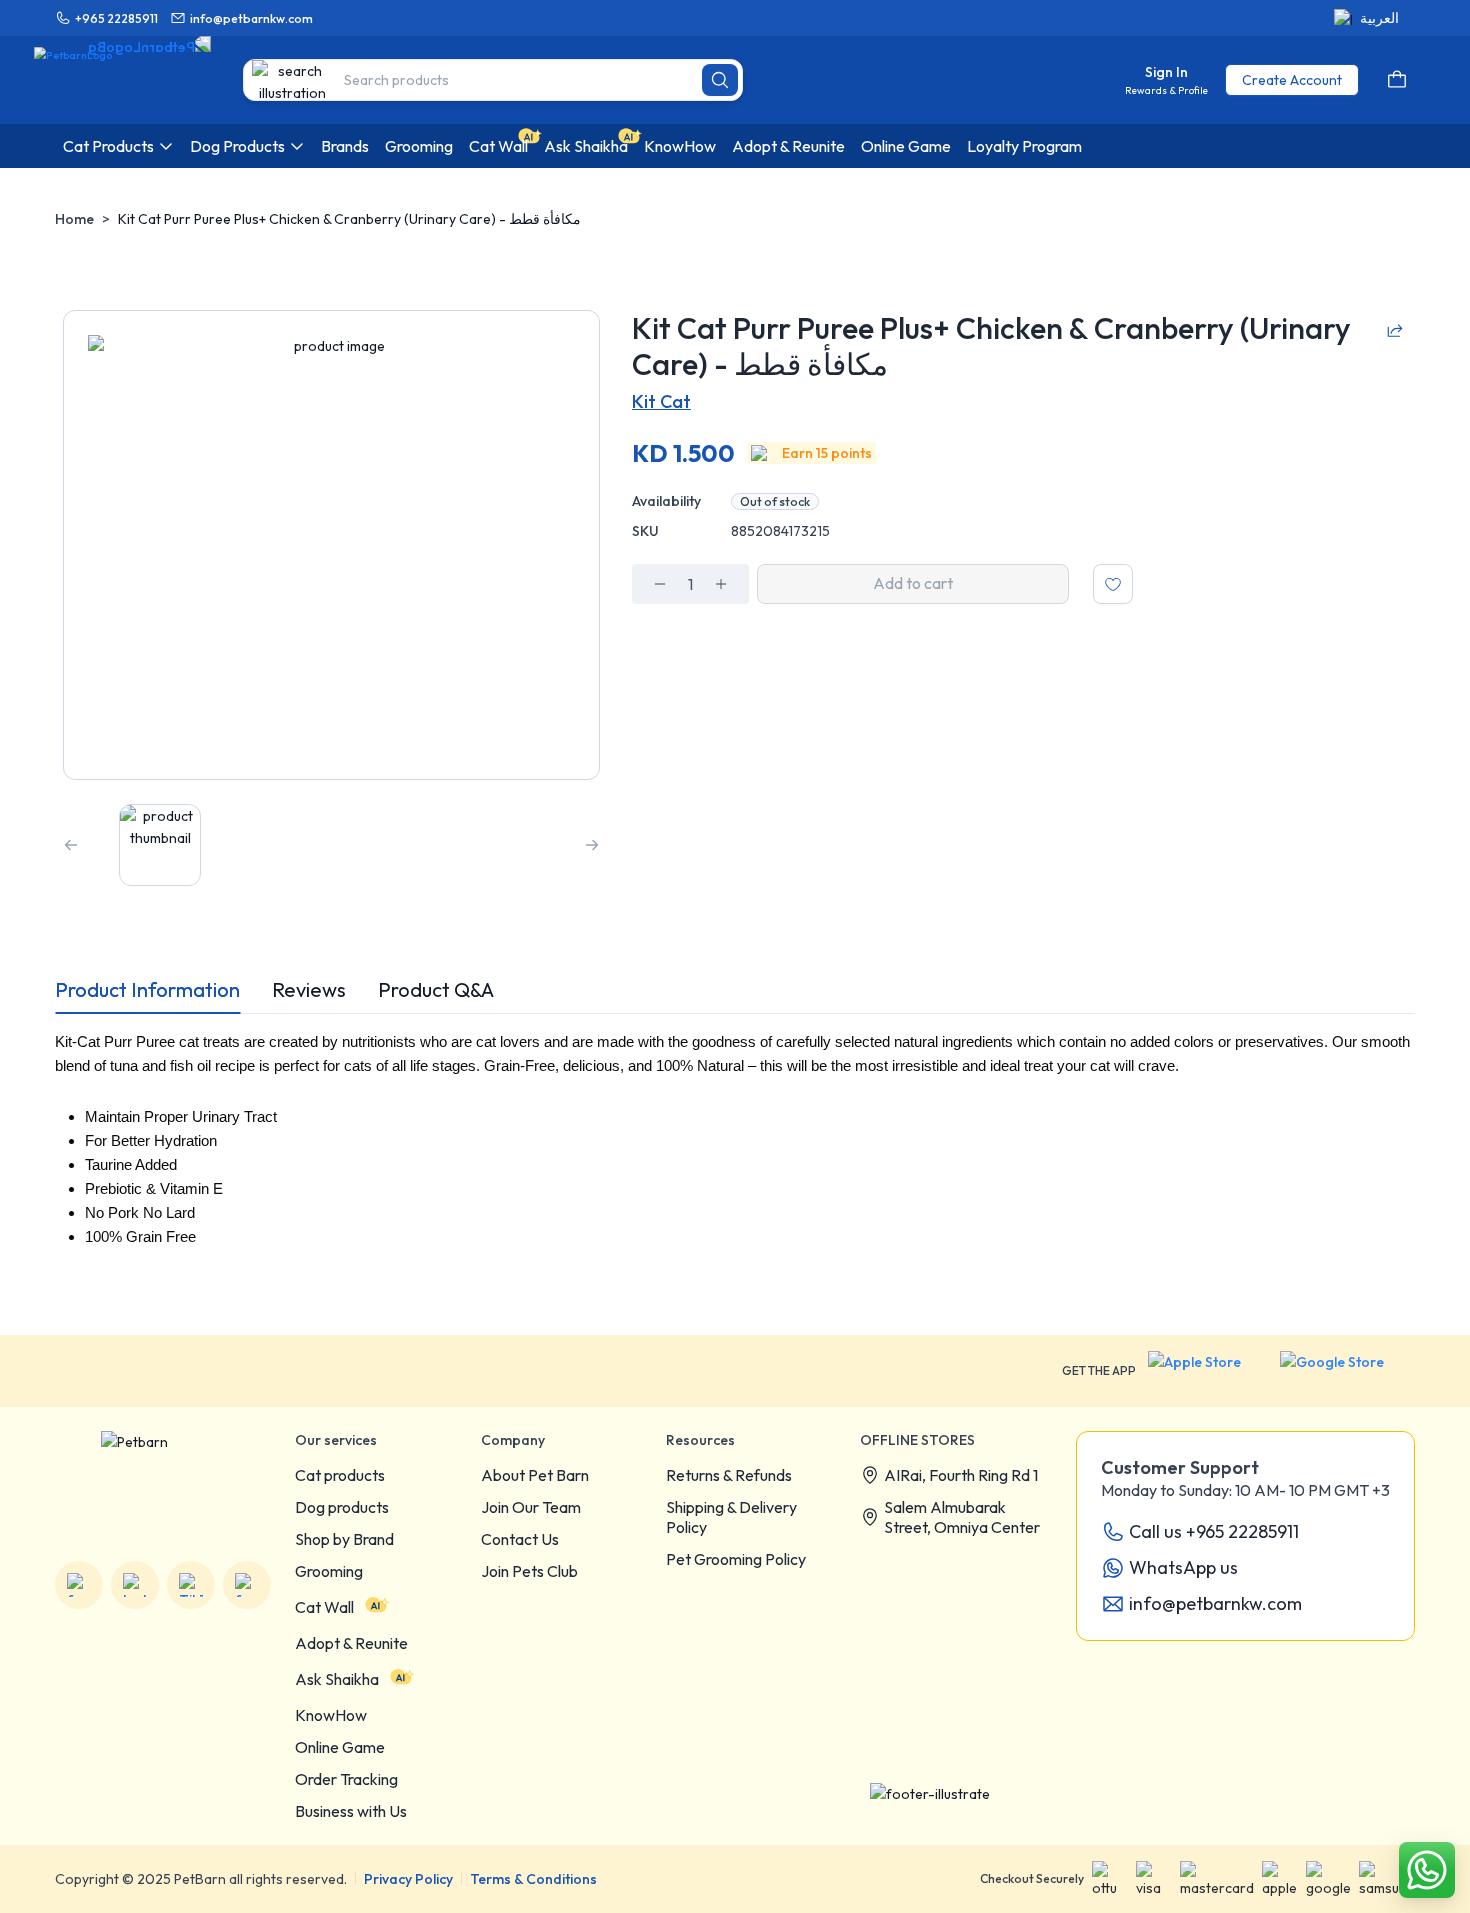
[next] (592, 845)
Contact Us (520, 1539)
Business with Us (351, 1811)
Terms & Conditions (533, 1879)
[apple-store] (1208, 1371)
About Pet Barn (535, 1475)
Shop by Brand (344, 1539)
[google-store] (1347, 1371)
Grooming (329, 1571)
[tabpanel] (735, 1154)
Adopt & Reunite (351, 1643)
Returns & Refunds (729, 1475)
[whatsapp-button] (1427, 1870)
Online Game (340, 1747)
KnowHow (331, 1715)
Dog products (342, 1507)
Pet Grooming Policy (736, 1559)
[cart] (1397, 80)
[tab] (147, 990)
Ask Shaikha (337, 1679)
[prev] (71, 845)
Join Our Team (531, 1507)
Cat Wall (324, 1607)
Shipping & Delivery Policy (731, 1517)
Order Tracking (346, 1779)
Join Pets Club (529, 1571)
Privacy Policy (408, 1879)
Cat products (340, 1475)
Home (74, 219)
